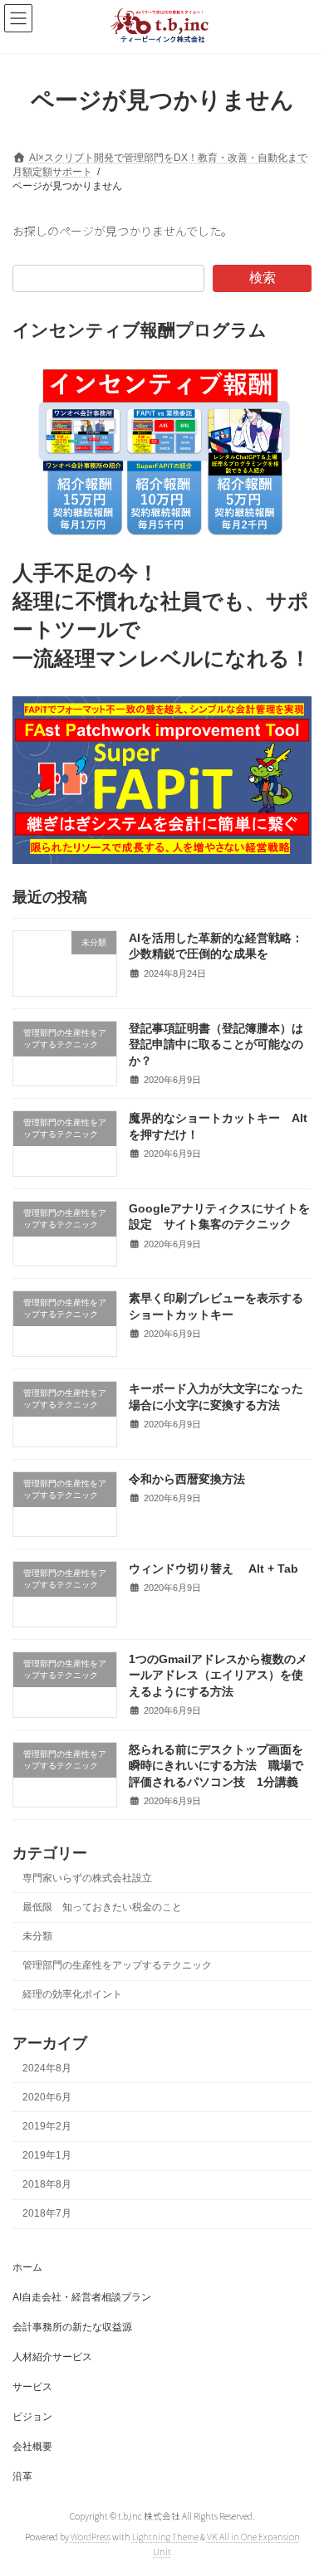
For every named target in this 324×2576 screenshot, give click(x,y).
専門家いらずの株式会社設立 (87, 1878)
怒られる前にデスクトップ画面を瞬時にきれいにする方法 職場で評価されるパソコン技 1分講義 (216, 1765)
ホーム (27, 2267)
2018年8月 (47, 2184)
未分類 (37, 1936)
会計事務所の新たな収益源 (72, 2327)
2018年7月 (47, 2213)
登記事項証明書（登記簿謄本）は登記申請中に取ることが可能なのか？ (216, 1044)
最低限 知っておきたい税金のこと (102, 1907)
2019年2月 (47, 2126)
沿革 (22, 2476)
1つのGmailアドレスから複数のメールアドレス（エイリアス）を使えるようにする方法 (218, 1675)
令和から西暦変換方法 (187, 1478)
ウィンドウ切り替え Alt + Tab (219, 1569)
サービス (32, 2387)
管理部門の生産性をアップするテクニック (117, 1965)
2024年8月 (47, 2068)
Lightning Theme (165, 2537)
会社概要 (32, 2447)
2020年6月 (47, 2097)
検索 (263, 278)
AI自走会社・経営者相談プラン (82, 2297)
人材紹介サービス (52, 2357)
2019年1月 (47, 2155)
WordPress (91, 2537)
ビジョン (32, 2417)
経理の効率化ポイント (72, 1994)
